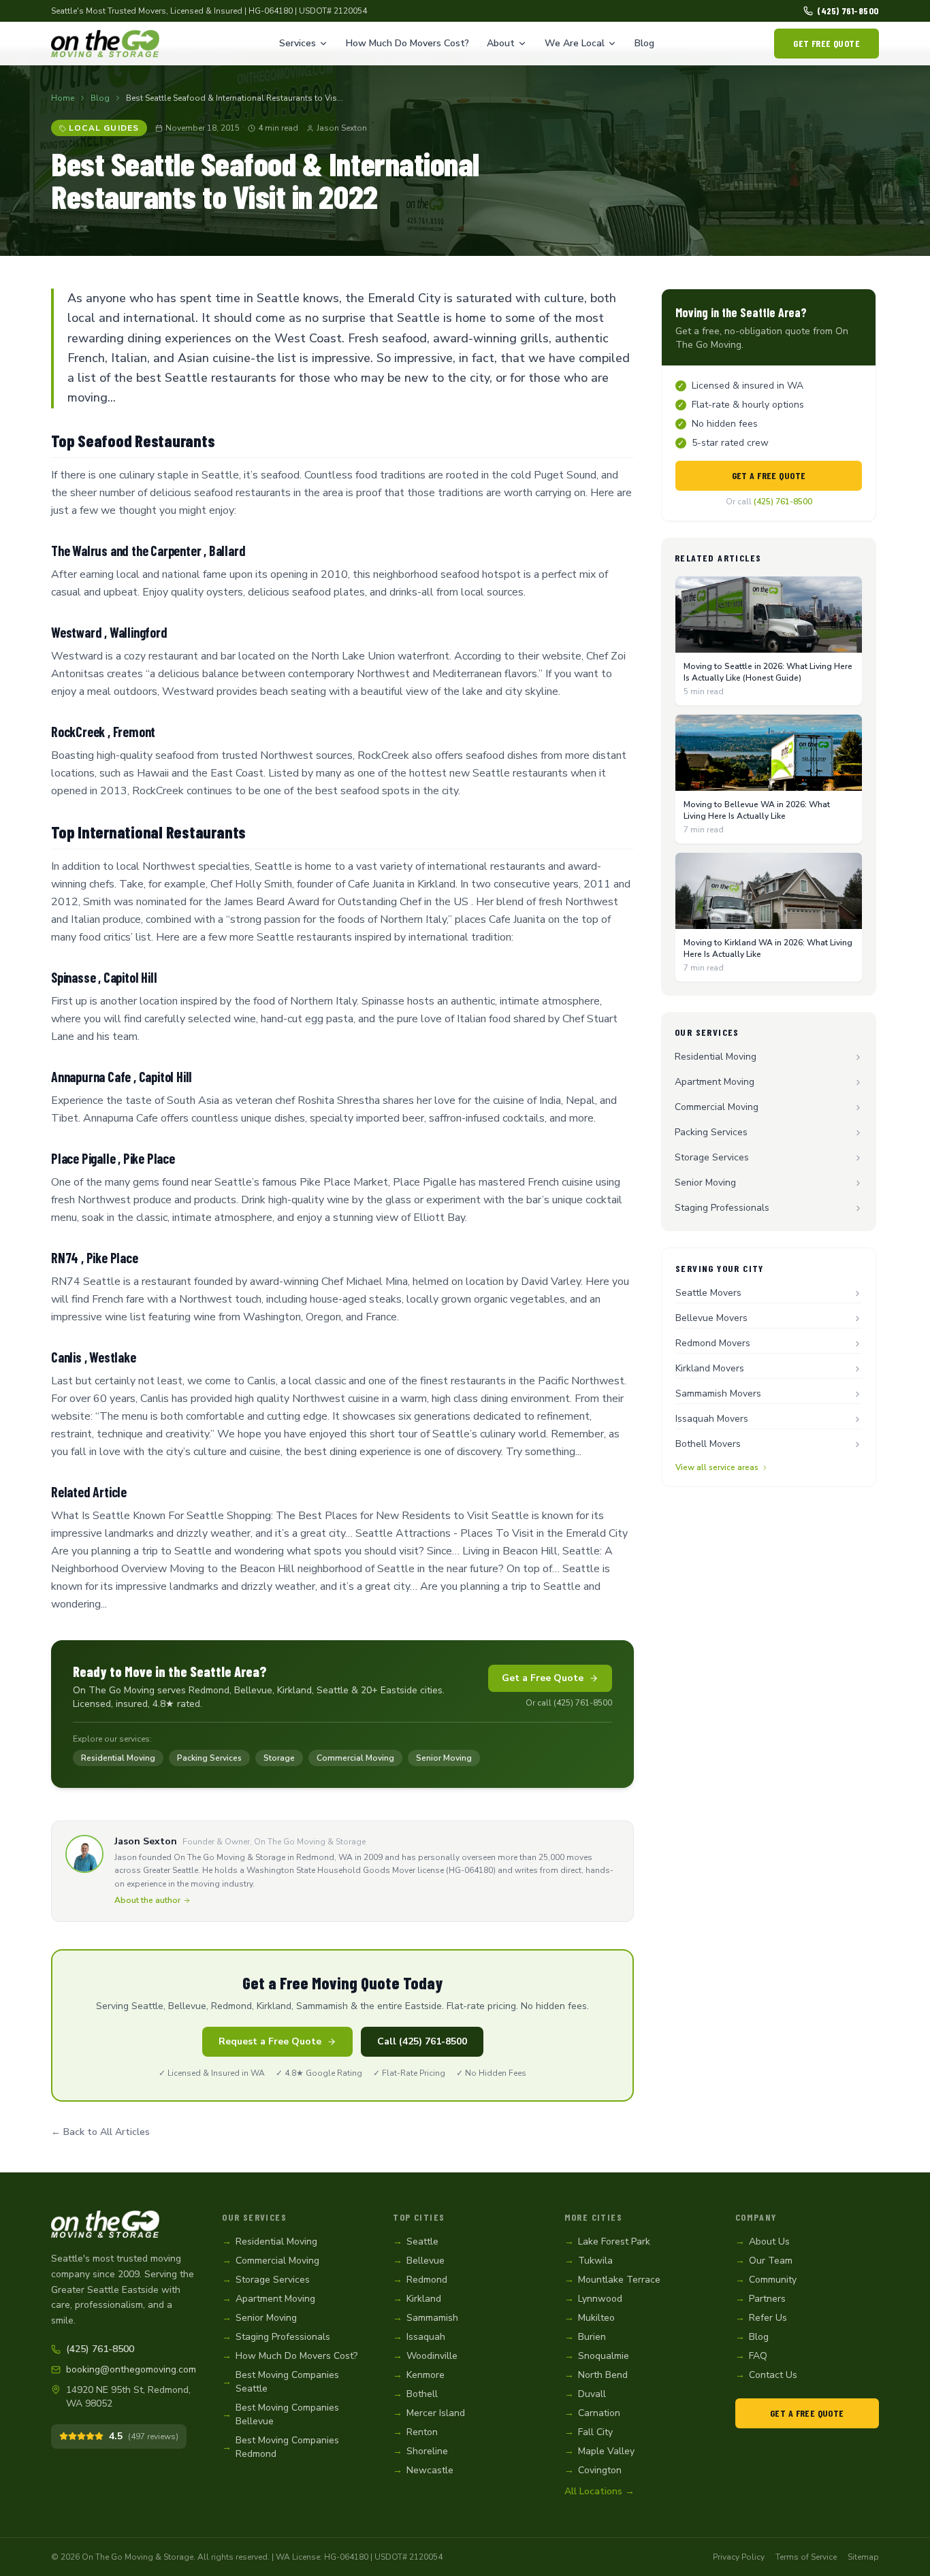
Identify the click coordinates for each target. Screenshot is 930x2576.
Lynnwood (593, 2299)
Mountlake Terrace (612, 2280)
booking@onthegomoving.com (130, 2369)
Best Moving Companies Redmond (280, 2447)
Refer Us (761, 2318)
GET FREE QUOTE (827, 43)
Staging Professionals (722, 1208)
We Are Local (575, 43)
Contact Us (766, 2375)
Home (63, 98)
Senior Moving (444, 1758)
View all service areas (717, 1467)
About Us (763, 2241)
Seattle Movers (708, 1293)
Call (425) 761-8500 (422, 2041)
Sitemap (863, 2557)
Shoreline (420, 2451)
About (501, 43)
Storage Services (712, 1157)
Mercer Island (429, 2413)
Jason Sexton (342, 128)
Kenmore (419, 2375)
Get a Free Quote (543, 1678)
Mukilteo (590, 2318)
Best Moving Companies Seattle (280, 2382)
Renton (415, 2432)
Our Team (764, 2261)
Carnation (592, 2413)
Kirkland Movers (710, 1368)
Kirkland (417, 2299)
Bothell (415, 2394)
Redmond (420, 2280)
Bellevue (419, 2261)
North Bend (596, 2375)
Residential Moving (118, 1758)
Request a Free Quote (270, 2041)
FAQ (751, 2356)
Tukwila (589, 2261)
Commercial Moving (355, 1758)
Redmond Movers (713, 1343)
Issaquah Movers (712, 1419)
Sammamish (426, 2318)
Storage (279, 1758)
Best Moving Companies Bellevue (280, 2414)
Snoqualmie (597, 2356)
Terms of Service (806, 2557)
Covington (593, 2470)
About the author (147, 1900)
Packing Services (209, 1758)
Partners (760, 2299)
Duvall (585, 2394)
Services (298, 43)
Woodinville (425, 2356)
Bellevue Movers (711, 1318)
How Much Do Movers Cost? (407, 43)
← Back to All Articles (100, 2132)
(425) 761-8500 (848, 11)
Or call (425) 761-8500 (569, 1703)
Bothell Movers (708, 1444)
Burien (585, 2337)
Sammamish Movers (718, 1393)
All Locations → (599, 2491)
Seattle (416, 2241)
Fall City (589, 2432)
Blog (644, 43)
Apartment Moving (715, 1082)
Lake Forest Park (607, 2241)
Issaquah (419, 2337)
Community (766, 2280)
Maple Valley (599, 2451)
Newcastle (423, 2470)
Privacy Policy (739, 2557)
